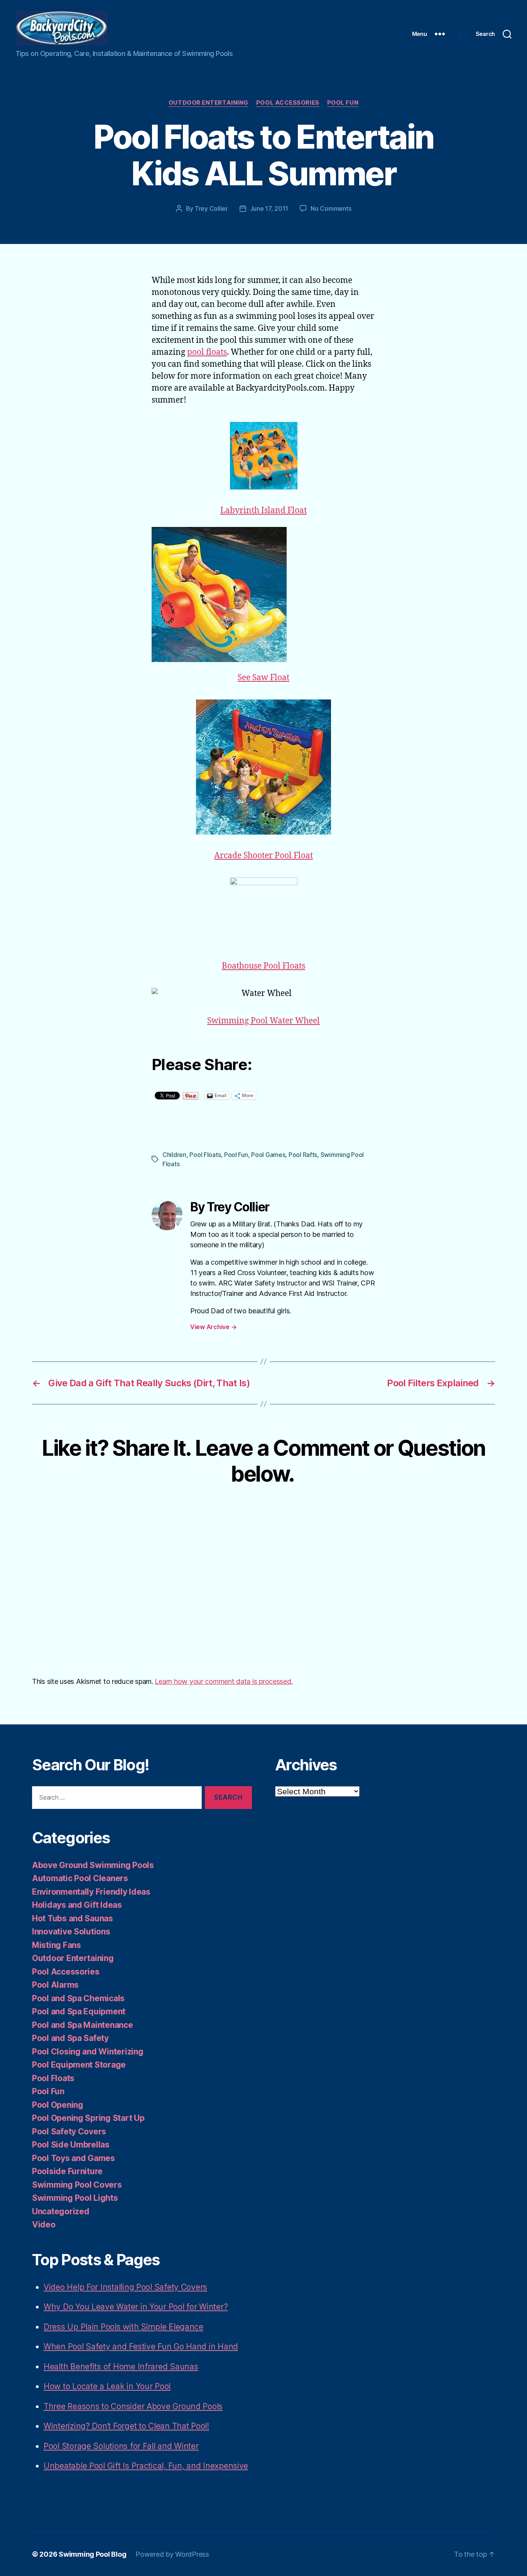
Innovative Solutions (71, 1932)
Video (44, 2225)
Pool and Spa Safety (70, 2038)
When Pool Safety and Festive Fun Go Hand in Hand (141, 2347)
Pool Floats (205, 1155)
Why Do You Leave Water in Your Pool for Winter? (136, 2307)
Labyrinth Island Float (263, 511)
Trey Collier (211, 208)
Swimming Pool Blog (92, 2554)
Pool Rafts (303, 1155)
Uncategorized (61, 2211)
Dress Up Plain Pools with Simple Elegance (123, 2327)
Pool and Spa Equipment (79, 2011)
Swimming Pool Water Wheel (263, 1021)
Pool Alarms (55, 1985)
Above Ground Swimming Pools (93, 1865)
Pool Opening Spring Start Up (88, 2118)
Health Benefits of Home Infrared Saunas (121, 2367)
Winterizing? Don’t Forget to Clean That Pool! (126, 2426)
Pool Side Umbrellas (71, 2145)
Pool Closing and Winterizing (88, 2052)
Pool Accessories (288, 103)
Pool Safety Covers (69, 2131)
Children (174, 1155)
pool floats (207, 352)
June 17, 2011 (269, 208)
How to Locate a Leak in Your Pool (107, 2386)
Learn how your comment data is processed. (224, 1681)
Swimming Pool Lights (75, 2198)
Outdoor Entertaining (209, 103)
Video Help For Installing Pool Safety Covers (125, 2287)
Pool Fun (343, 103)
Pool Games (268, 1155)
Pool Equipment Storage (79, 2065)
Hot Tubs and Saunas (73, 1918)
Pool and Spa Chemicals (78, 1998)
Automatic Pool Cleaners (80, 1878)
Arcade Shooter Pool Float (263, 856)
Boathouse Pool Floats (263, 966)
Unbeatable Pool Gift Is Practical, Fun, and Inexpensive (146, 2466)
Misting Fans (57, 1945)
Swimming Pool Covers (77, 2185)
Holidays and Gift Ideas (77, 1905)
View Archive (213, 1327)
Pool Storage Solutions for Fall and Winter (121, 2446)
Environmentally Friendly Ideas (91, 1892)
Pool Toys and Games (73, 2158)
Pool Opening (58, 2105)
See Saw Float (263, 678)
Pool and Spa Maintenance (83, 2025)
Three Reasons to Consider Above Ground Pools (133, 2406)
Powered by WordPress (172, 2554)
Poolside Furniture (67, 2171)
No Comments (331, 208)
